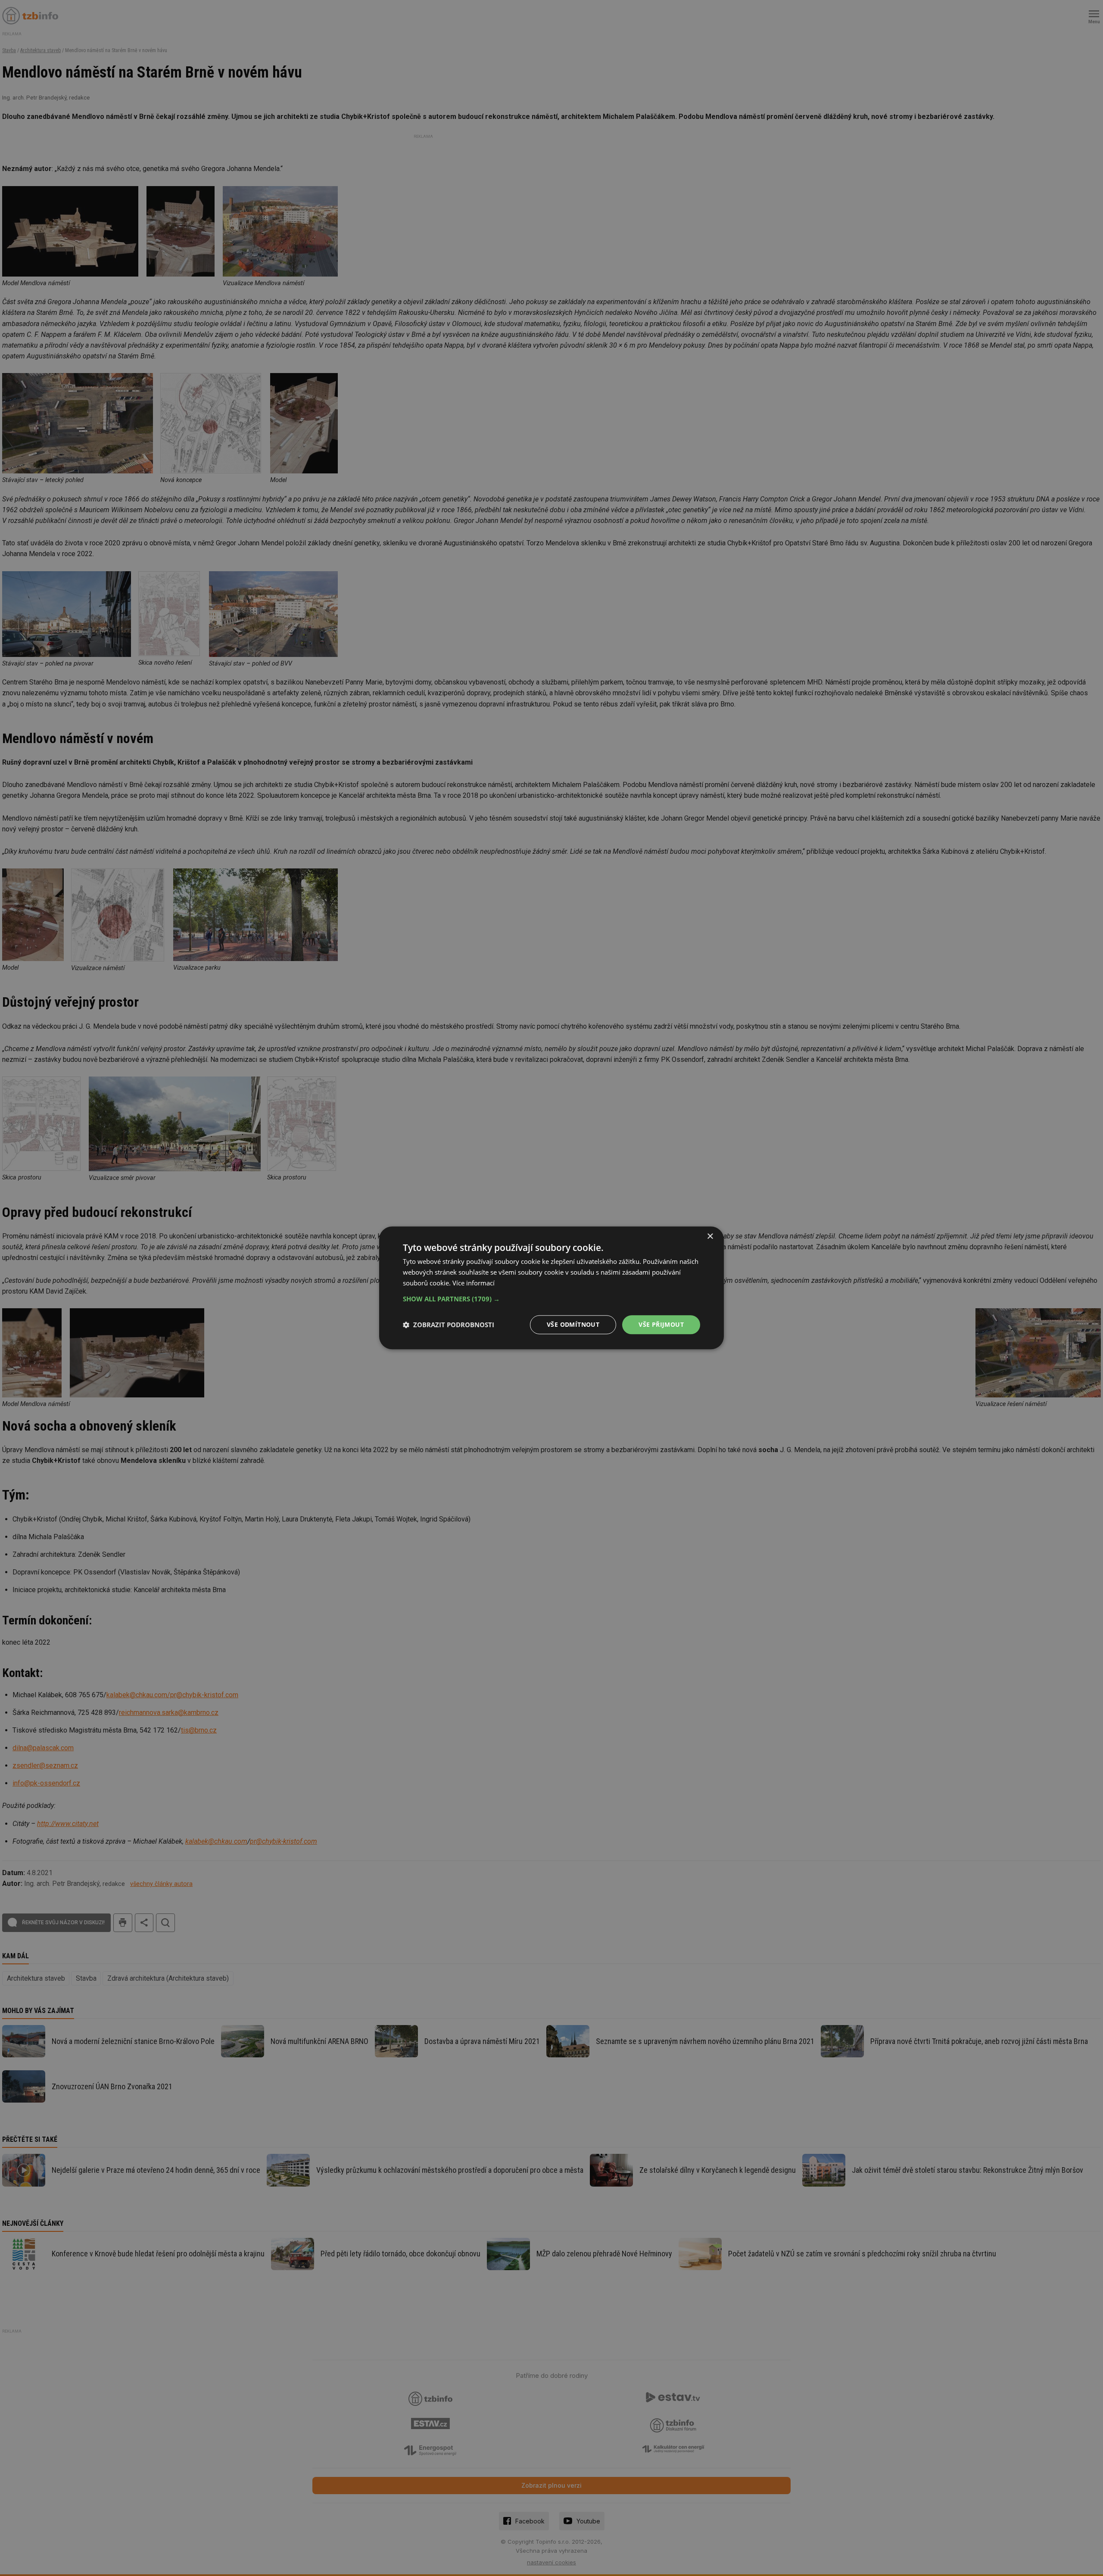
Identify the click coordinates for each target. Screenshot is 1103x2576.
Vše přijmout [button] (661, 1324)
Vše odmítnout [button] (573, 1324)
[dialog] (551, 1288)
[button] (551, 1299)
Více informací (474, 1283)
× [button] (710, 1237)
